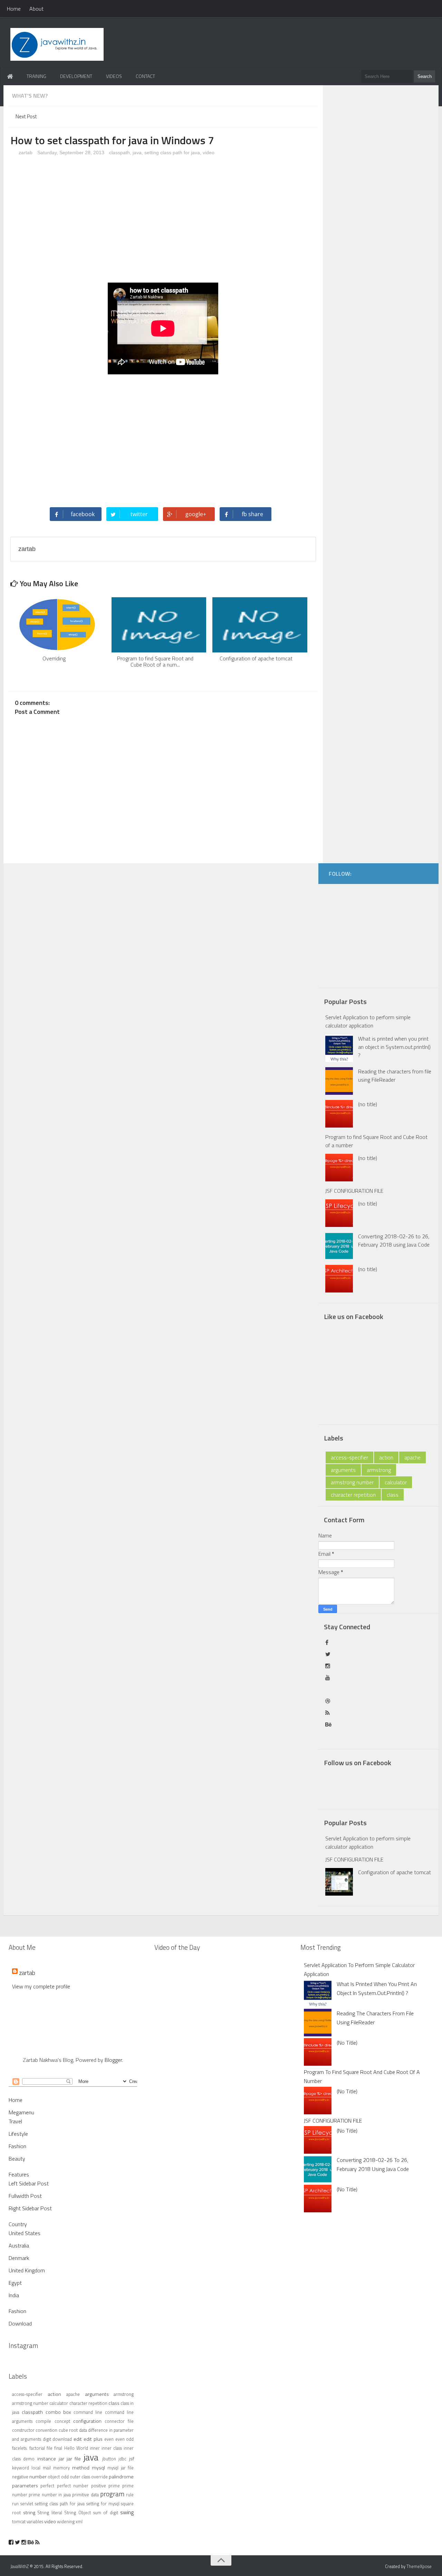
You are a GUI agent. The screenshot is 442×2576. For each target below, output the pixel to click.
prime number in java (50, 2495)
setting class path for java (172, 153)
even (109, 2439)
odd (65, 2477)
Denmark (19, 2258)
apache (412, 1457)
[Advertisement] (163, 222)
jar (61, 2459)
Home (14, 9)
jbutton (109, 2459)
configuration (87, 2421)
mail (47, 2468)
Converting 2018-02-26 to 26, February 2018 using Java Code (394, 1240)
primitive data (85, 2495)
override (99, 2477)
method (81, 2468)
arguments (343, 1470)
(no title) (368, 1104)
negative (20, 2477)
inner (95, 2448)
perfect (47, 2486)
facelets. (20, 2448)
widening (66, 2521)
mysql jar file (121, 2468)
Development (76, 76)
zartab (25, 153)
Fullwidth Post (25, 2196)
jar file (74, 2459)
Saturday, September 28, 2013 (71, 153)
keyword (21, 2468)
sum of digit (106, 2513)
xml (79, 2521)
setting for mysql (103, 2504)
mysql (98, 2468)
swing (127, 2512)
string (29, 2513)
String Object (78, 2513)
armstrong (379, 1470)
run (15, 2504)
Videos (114, 76)
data (83, 2430)
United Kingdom (27, 2270)
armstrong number (352, 1482)
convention (46, 2430)
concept (62, 2421)
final (58, 2448)
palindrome (121, 2477)
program (112, 2494)
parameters (25, 2486)
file (50, 2448)
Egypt (15, 2283)
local (36, 2468)
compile (43, 2421)
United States (25, 2233)
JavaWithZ (20, 2566)
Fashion (17, 2146)
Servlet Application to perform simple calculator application (368, 1021)
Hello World (76, 2448)
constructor (23, 2430)
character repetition (353, 1495)
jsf (132, 2459)
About (36, 9)
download (62, 2439)
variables (35, 2521)
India (14, 2295)
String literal (50, 2513)
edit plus (93, 2439)
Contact (145, 76)
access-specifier (349, 1457)
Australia (19, 2245)
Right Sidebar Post (30, 2208)
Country (18, 2224)
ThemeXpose (419, 2566)
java (137, 153)
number (38, 2477)
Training (36, 76)
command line (88, 2412)
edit (78, 2439)
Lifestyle (18, 2134)
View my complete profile (41, 1986)
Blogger (113, 2060)
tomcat (19, 2521)
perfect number (73, 2486)
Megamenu (21, 2112)
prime (114, 2486)
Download (20, 2323)
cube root (68, 2430)
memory (61, 2468)
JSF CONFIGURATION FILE (354, 1191)
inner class (112, 2448)
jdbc (122, 2459)
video (209, 153)
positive (99, 2486)
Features (19, 2174)
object (54, 2477)
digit (47, 2439)
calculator (396, 1482)
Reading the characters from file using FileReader (395, 1075)
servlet (27, 2504)
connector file (119, 2421)
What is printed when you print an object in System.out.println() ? (394, 1047)
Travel (15, 2121)
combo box (58, 2412)
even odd (125, 2439)
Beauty (17, 2159)
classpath (119, 153)
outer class (80, 2477)
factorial (37, 2448)
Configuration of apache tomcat (395, 1872)
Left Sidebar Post (29, 2183)
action (386, 1457)
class (393, 1495)
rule (130, 2495)
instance (47, 2459)
